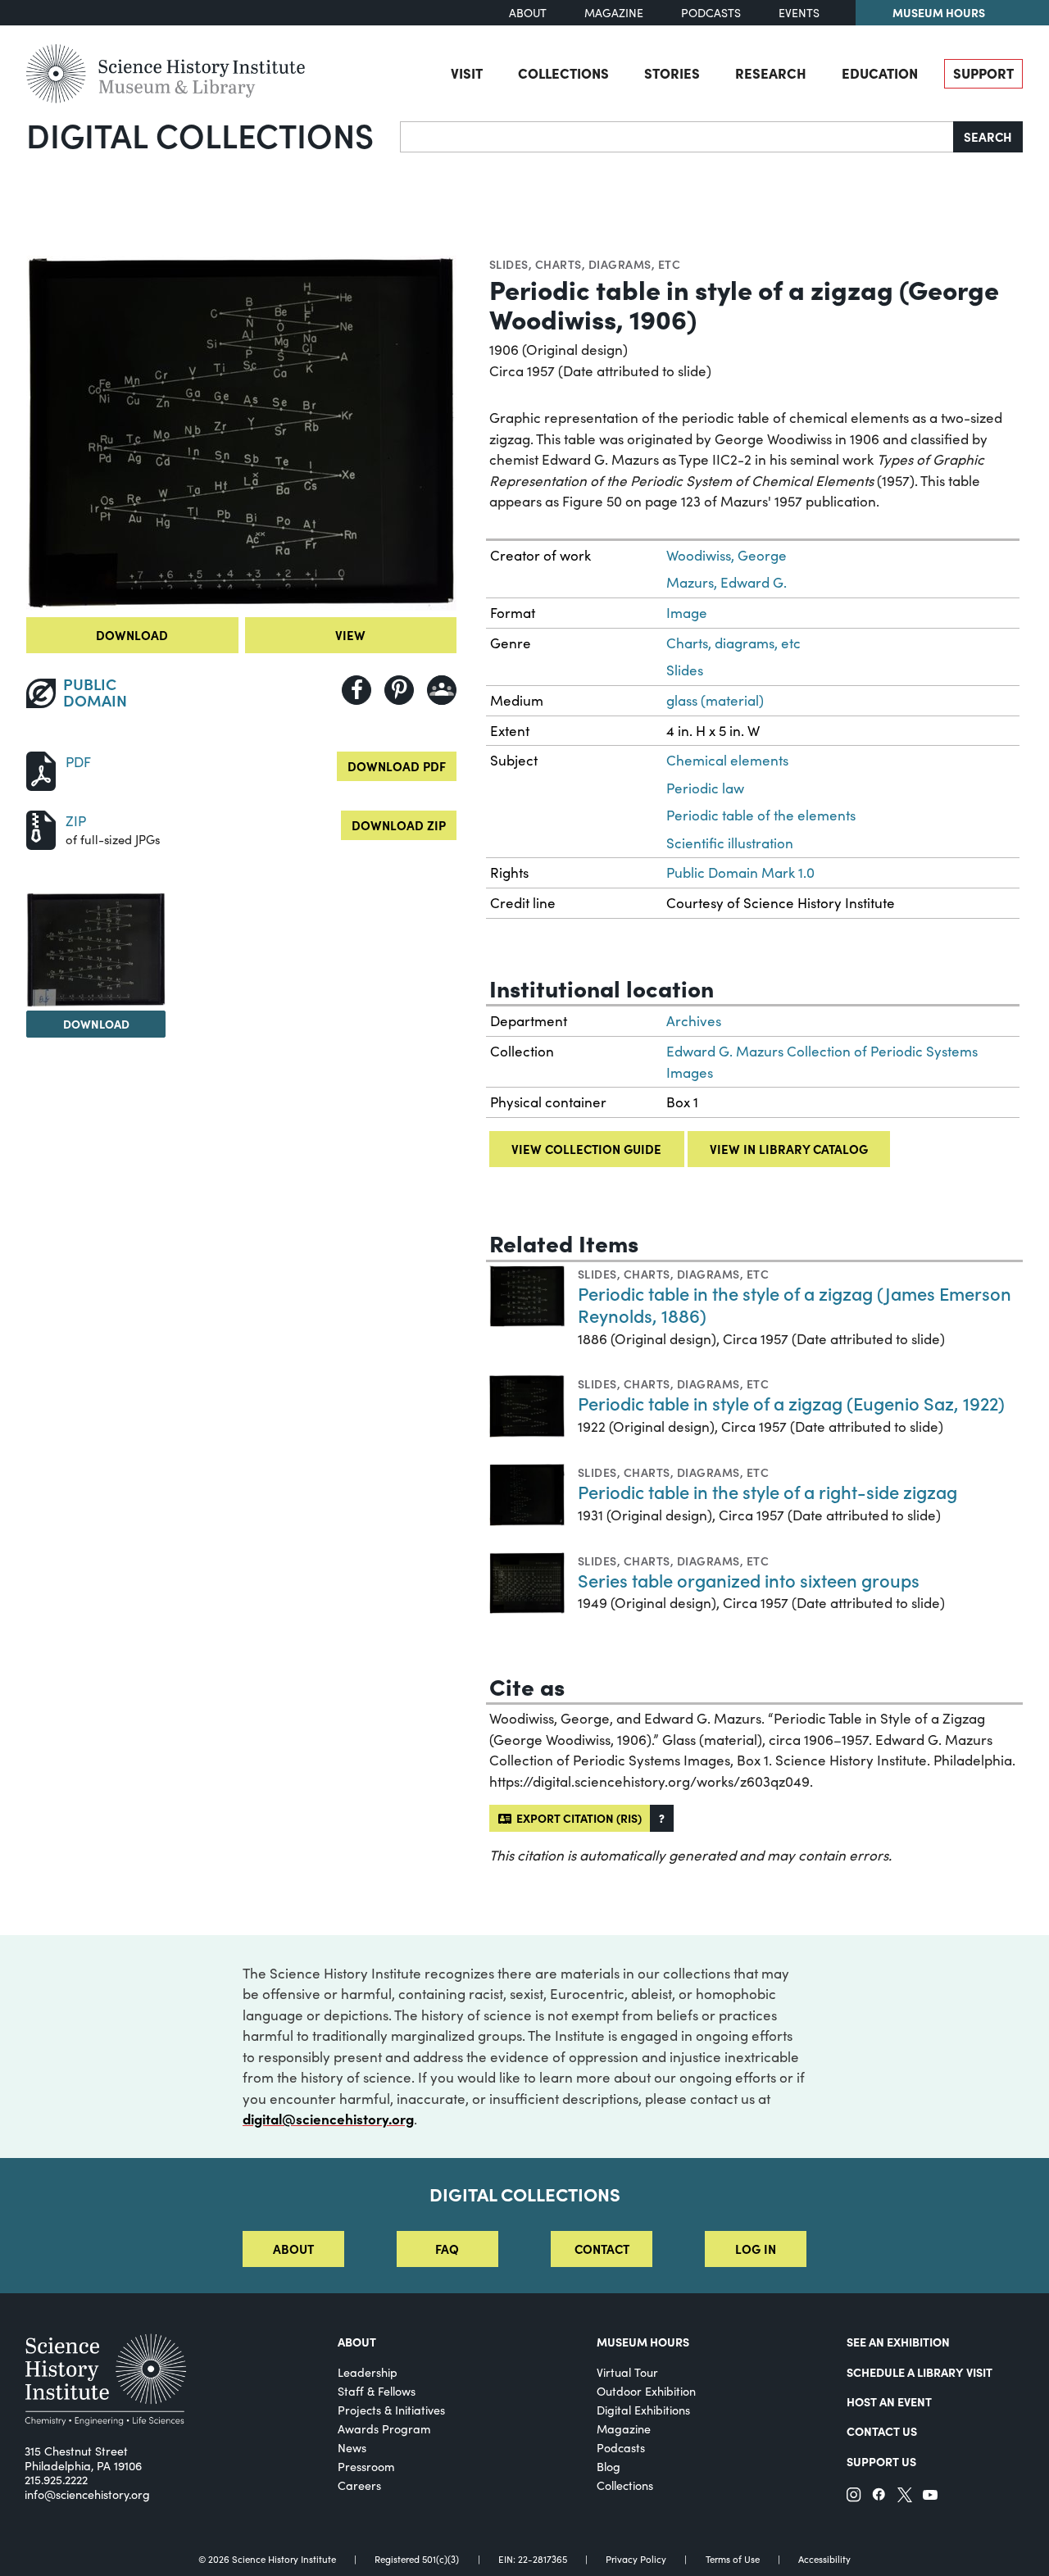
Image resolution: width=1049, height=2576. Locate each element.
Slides (509, 264)
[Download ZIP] (41, 828)
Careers (359, 2485)
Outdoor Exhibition (646, 2391)
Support (983, 73)
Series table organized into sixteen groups (749, 1580)
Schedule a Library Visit (920, 2372)
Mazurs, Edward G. (727, 582)
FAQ (447, 2249)
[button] (662, 1818)
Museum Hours (939, 12)
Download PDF (397, 766)
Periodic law (705, 788)
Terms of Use (733, 2559)
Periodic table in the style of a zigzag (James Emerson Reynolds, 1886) (795, 1304)
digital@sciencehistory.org (328, 2119)
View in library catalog (789, 1149)
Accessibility (824, 2559)
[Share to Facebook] (356, 690)
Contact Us (882, 2431)
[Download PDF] (41, 769)
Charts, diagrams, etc (608, 264)
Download (132, 635)
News (352, 2448)
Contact (602, 2249)
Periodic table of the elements (761, 815)
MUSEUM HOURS (643, 2342)
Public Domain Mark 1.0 (740, 872)
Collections (563, 73)
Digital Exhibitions (643, 2410)
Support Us (881, 2461)
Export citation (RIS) (577, 1818)
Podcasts (711, 13)
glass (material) (715, 700)
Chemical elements (727, 760)
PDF (78, 762)
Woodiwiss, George (727, 555)
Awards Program (384, 2429)
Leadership (368, 2372)
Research (771, 73)
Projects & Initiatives (391, 2410)
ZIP (76, 821)
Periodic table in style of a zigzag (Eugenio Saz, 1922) (791, 1403)
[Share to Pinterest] (399, 690)
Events (799, 13)
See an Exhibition (898, 2342)
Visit (467, 73)
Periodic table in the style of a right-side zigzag (767, 1491)
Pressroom (366, 2467)
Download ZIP (399, 825)
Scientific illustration (730, 843)
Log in (756, 2249)
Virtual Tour (627, 2372)
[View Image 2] (96, 950)
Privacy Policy (636, 2559)
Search (988, 136)
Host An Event (889, 2401)
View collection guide (586, 1149)
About (528, 13)
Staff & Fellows (377, 2391)
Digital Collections (200, 134)
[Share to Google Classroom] (442, 690)
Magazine (614, 13)
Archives (694, 1021)
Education (880, 73)
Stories (672, 73)
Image (687, 613)
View (350, 635)
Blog (609, 2467)
